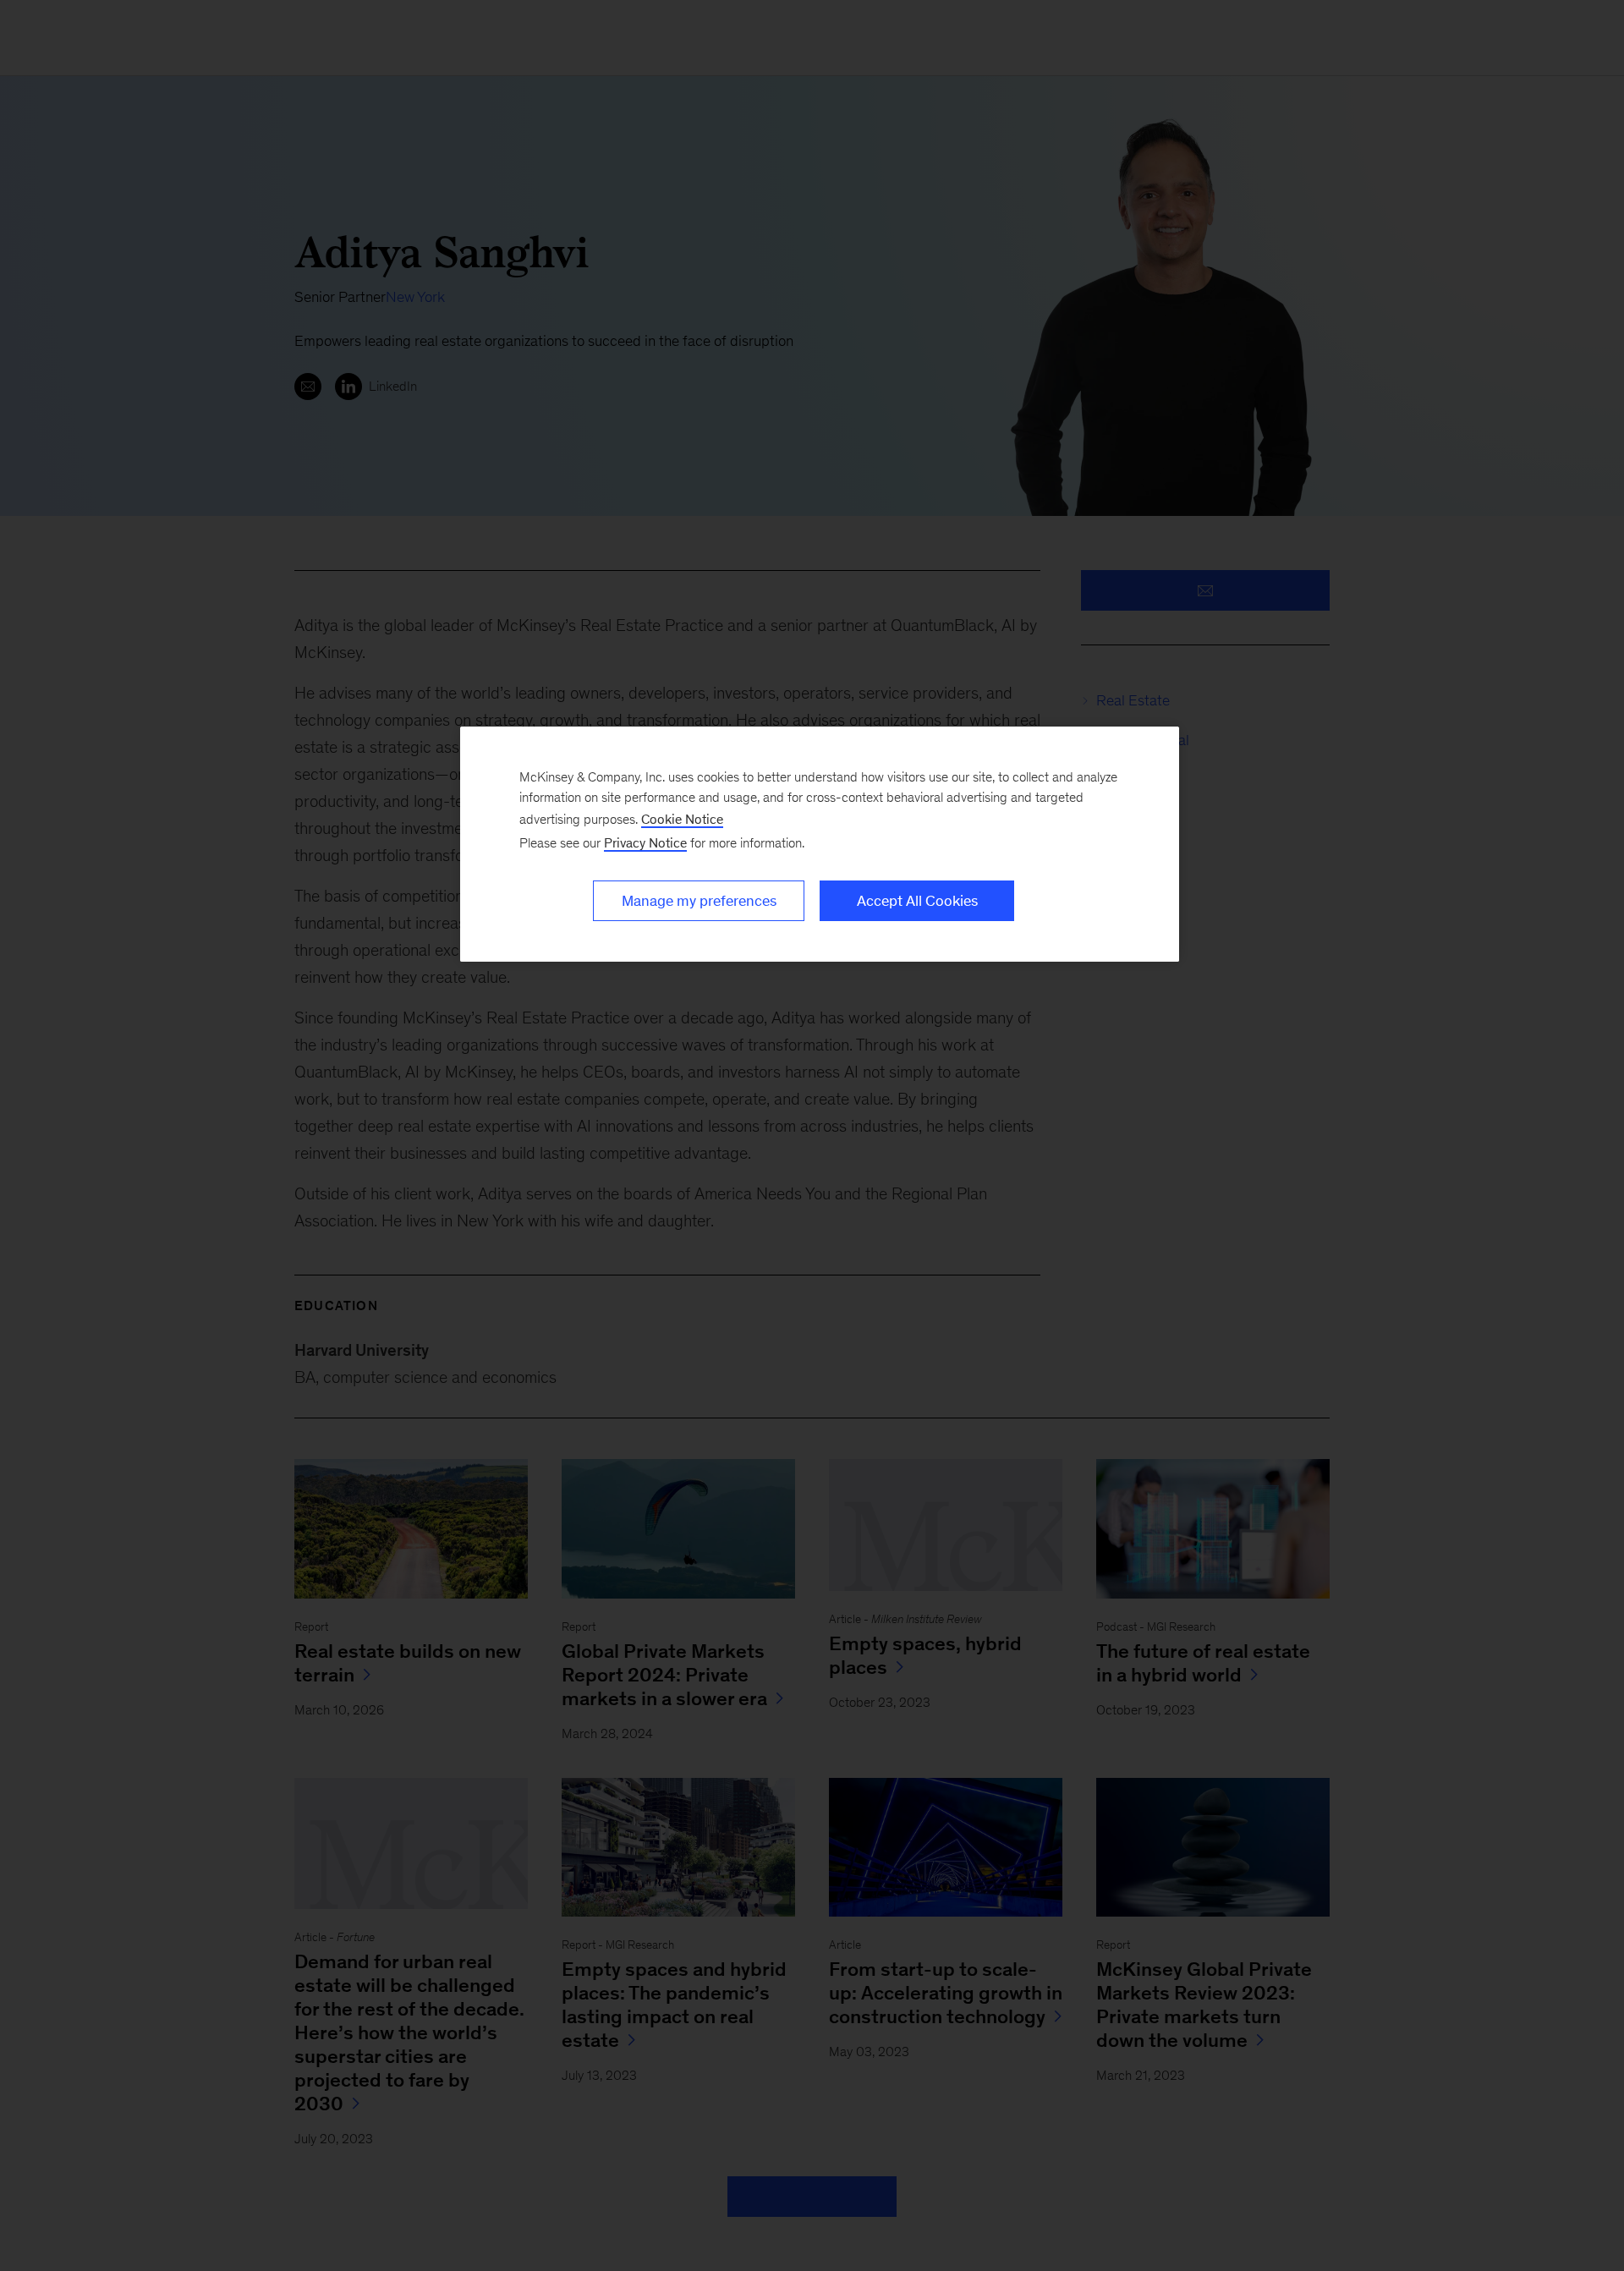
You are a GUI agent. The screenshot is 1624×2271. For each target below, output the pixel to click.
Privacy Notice (645, 843)
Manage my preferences (699, 901)
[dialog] (820, 844)
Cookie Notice (682, 819)
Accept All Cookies (917, 901)
